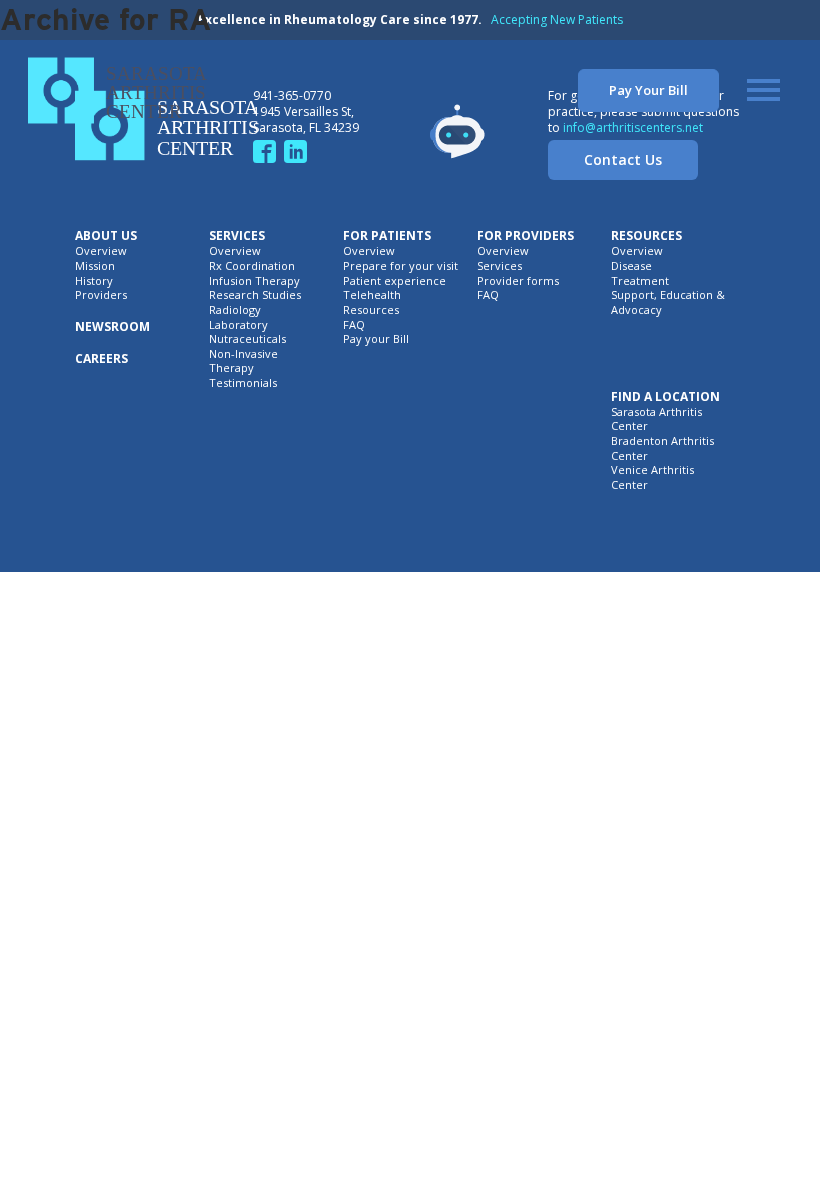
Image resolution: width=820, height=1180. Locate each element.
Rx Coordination (252, 266)
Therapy (231, 368)
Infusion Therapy (254, 281)
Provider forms (518, 281)
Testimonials (243, 383)
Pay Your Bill (648, 90)
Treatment (640, 281)
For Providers (525, 236)
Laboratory (238, 325)
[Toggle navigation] (763, 90)
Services (237, 236)
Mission (95, 266)
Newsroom (112, 327)
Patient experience (394, 281)
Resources (371, 310)
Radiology (235, 310)
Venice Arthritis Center (652, 477)
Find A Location (665, 397)
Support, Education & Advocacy (668, 302)
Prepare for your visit (400, 266)
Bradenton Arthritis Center (662, 448)
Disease (631, 266)
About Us (106, 236)
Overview (101, 251)
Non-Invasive (243, 354)
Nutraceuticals (247, 339)
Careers (101, 359)
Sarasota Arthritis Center (656, 419)
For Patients (387, 236)
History (94, 281)
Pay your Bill (376, 339)
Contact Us (623, 159)
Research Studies (255, 295)
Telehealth (372, 295)
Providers (101, 295)
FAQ (354, 325)
